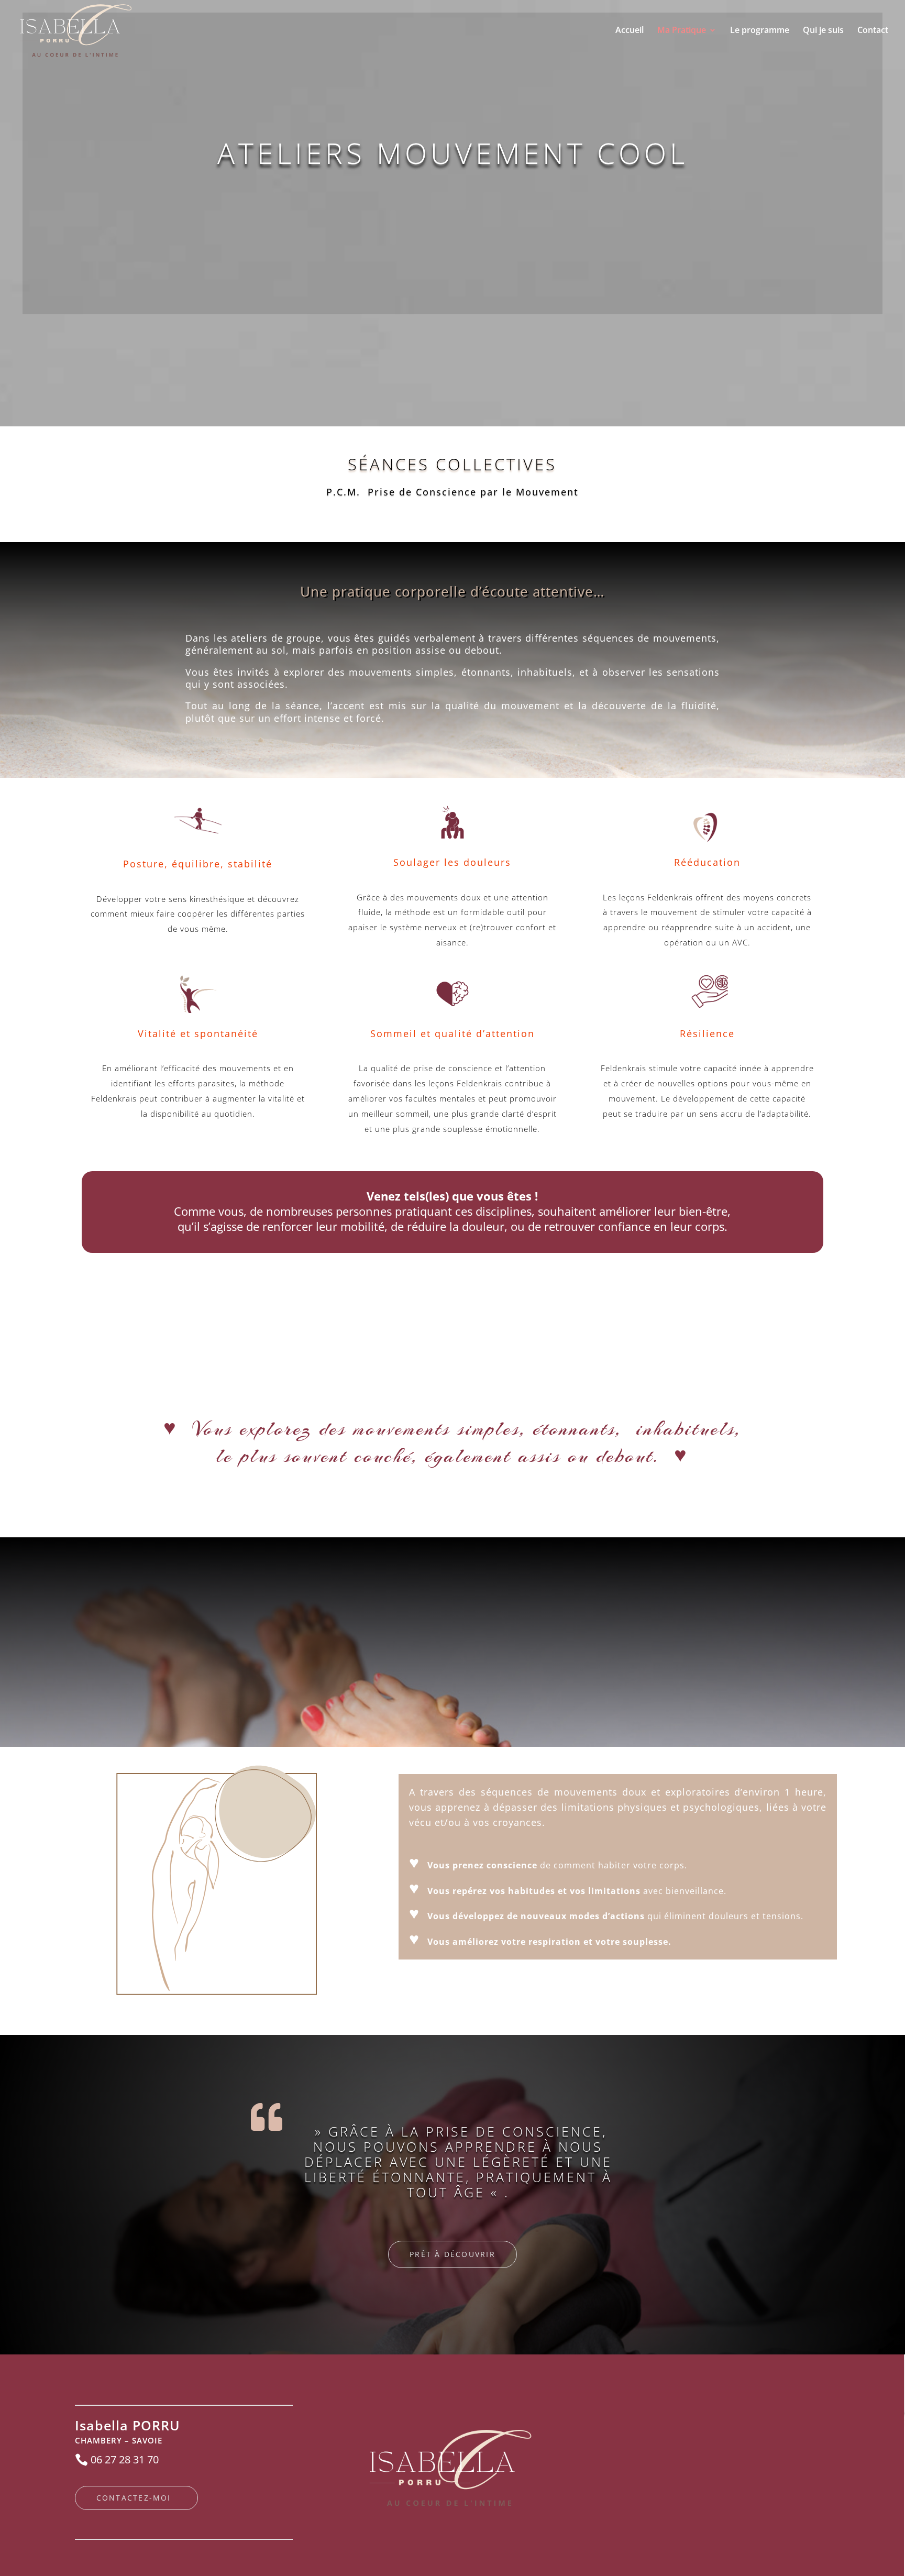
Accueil (630, 31)
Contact (873, 31)
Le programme (760, 31)
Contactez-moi (134, 2498)
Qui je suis (823, 31)
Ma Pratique (682, 31)
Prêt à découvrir (452, 2254)
